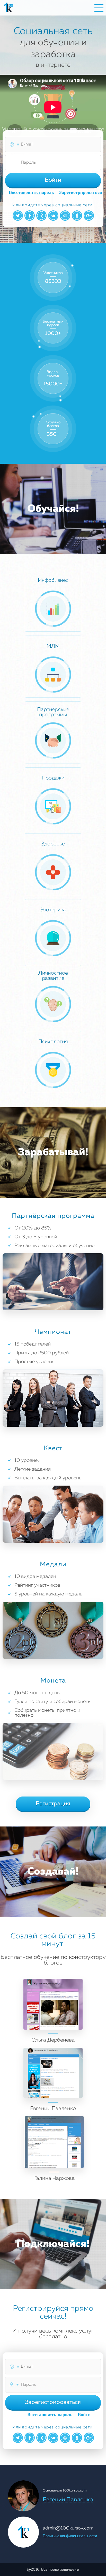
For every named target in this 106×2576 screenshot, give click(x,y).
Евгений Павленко (68, 2500)
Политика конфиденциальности (70, 2536)
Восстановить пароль (31, 192)
